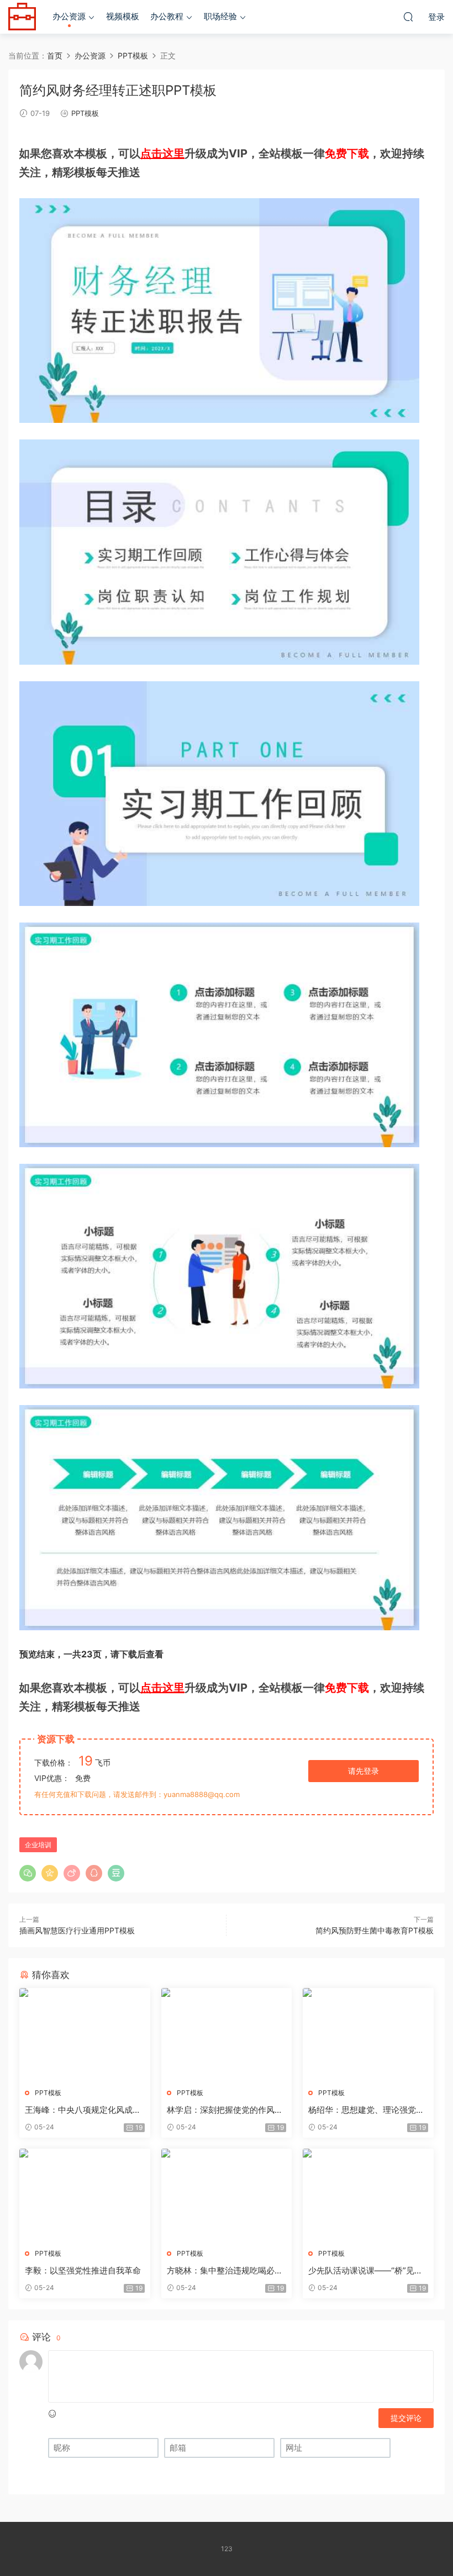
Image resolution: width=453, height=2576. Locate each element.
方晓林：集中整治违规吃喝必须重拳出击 (225, 2271)
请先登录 (364, 1771)
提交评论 (406, 2418)
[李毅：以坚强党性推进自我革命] (85, 2195)
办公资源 (69, 16)
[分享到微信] (28, 1873)
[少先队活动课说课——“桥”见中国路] (368, 2195)
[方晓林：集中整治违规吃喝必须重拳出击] (227, 2195)
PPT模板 (85, 113)
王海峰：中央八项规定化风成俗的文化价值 (83, 2110)
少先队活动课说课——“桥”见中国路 (365, 2271)
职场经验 (220, 16)
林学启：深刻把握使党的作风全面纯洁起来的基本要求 (225, 2110)
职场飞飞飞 (22, 17)
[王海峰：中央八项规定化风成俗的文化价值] (85, 2034)
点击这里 (162, 153)
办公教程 (167, 16)
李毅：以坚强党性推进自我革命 (83, 2270)
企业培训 (38, 1845)
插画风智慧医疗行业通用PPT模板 (77, 1930)
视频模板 (123, 16)
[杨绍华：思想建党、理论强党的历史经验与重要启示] (368, 2034)
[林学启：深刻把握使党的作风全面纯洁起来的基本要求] (227, 2034)
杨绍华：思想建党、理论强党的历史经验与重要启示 (366, 2110)
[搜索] (408, 17)
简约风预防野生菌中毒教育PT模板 (375, 1930)
